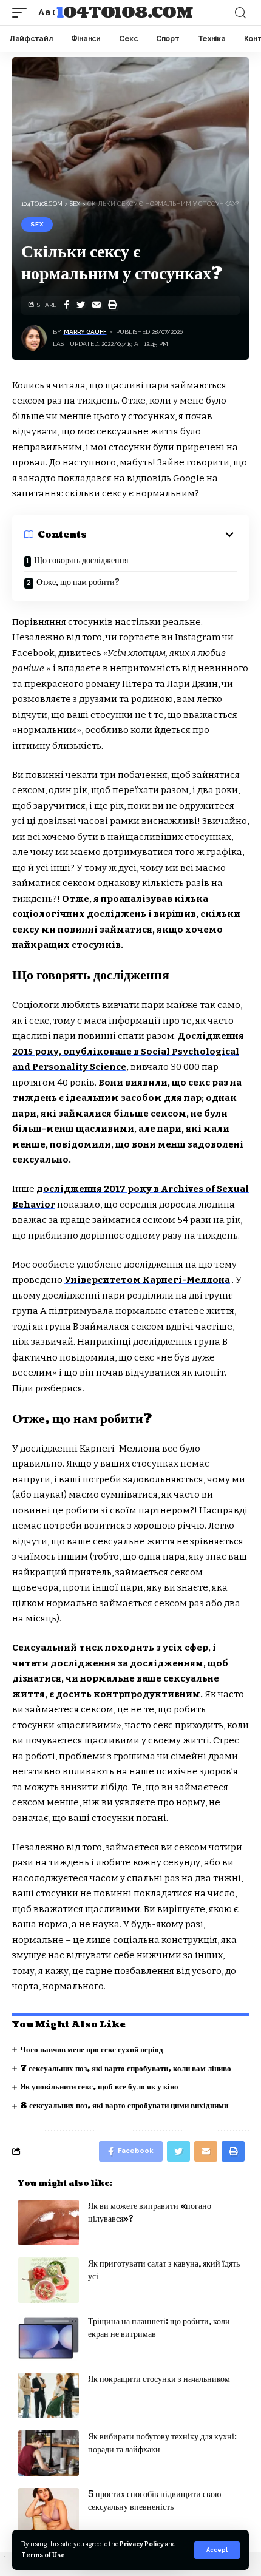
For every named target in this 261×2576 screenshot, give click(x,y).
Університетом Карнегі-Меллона (147, 1280)
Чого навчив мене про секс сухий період (92, 2050)
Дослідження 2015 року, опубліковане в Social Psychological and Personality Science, (128, 1051)
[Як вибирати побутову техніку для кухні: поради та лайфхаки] (49, 2453)
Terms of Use (43, 2555)
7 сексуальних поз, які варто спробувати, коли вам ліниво (126, 2069)
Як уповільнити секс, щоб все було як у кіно (99, 2087)
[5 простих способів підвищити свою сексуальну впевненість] (49, 2511)
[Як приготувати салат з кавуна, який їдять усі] (49, 2280)
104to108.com (125, 13)
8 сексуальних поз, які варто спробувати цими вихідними (124, 2106)
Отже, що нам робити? (78, 582)
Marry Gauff (85, 332)
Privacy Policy (142, 2544)
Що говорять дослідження (81, 560)
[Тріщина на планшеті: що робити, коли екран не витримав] (49, 2338)
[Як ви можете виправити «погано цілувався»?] (49, 2223)
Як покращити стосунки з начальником (159, 2379)
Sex (37, 224)
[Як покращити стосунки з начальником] (49, 2395)
